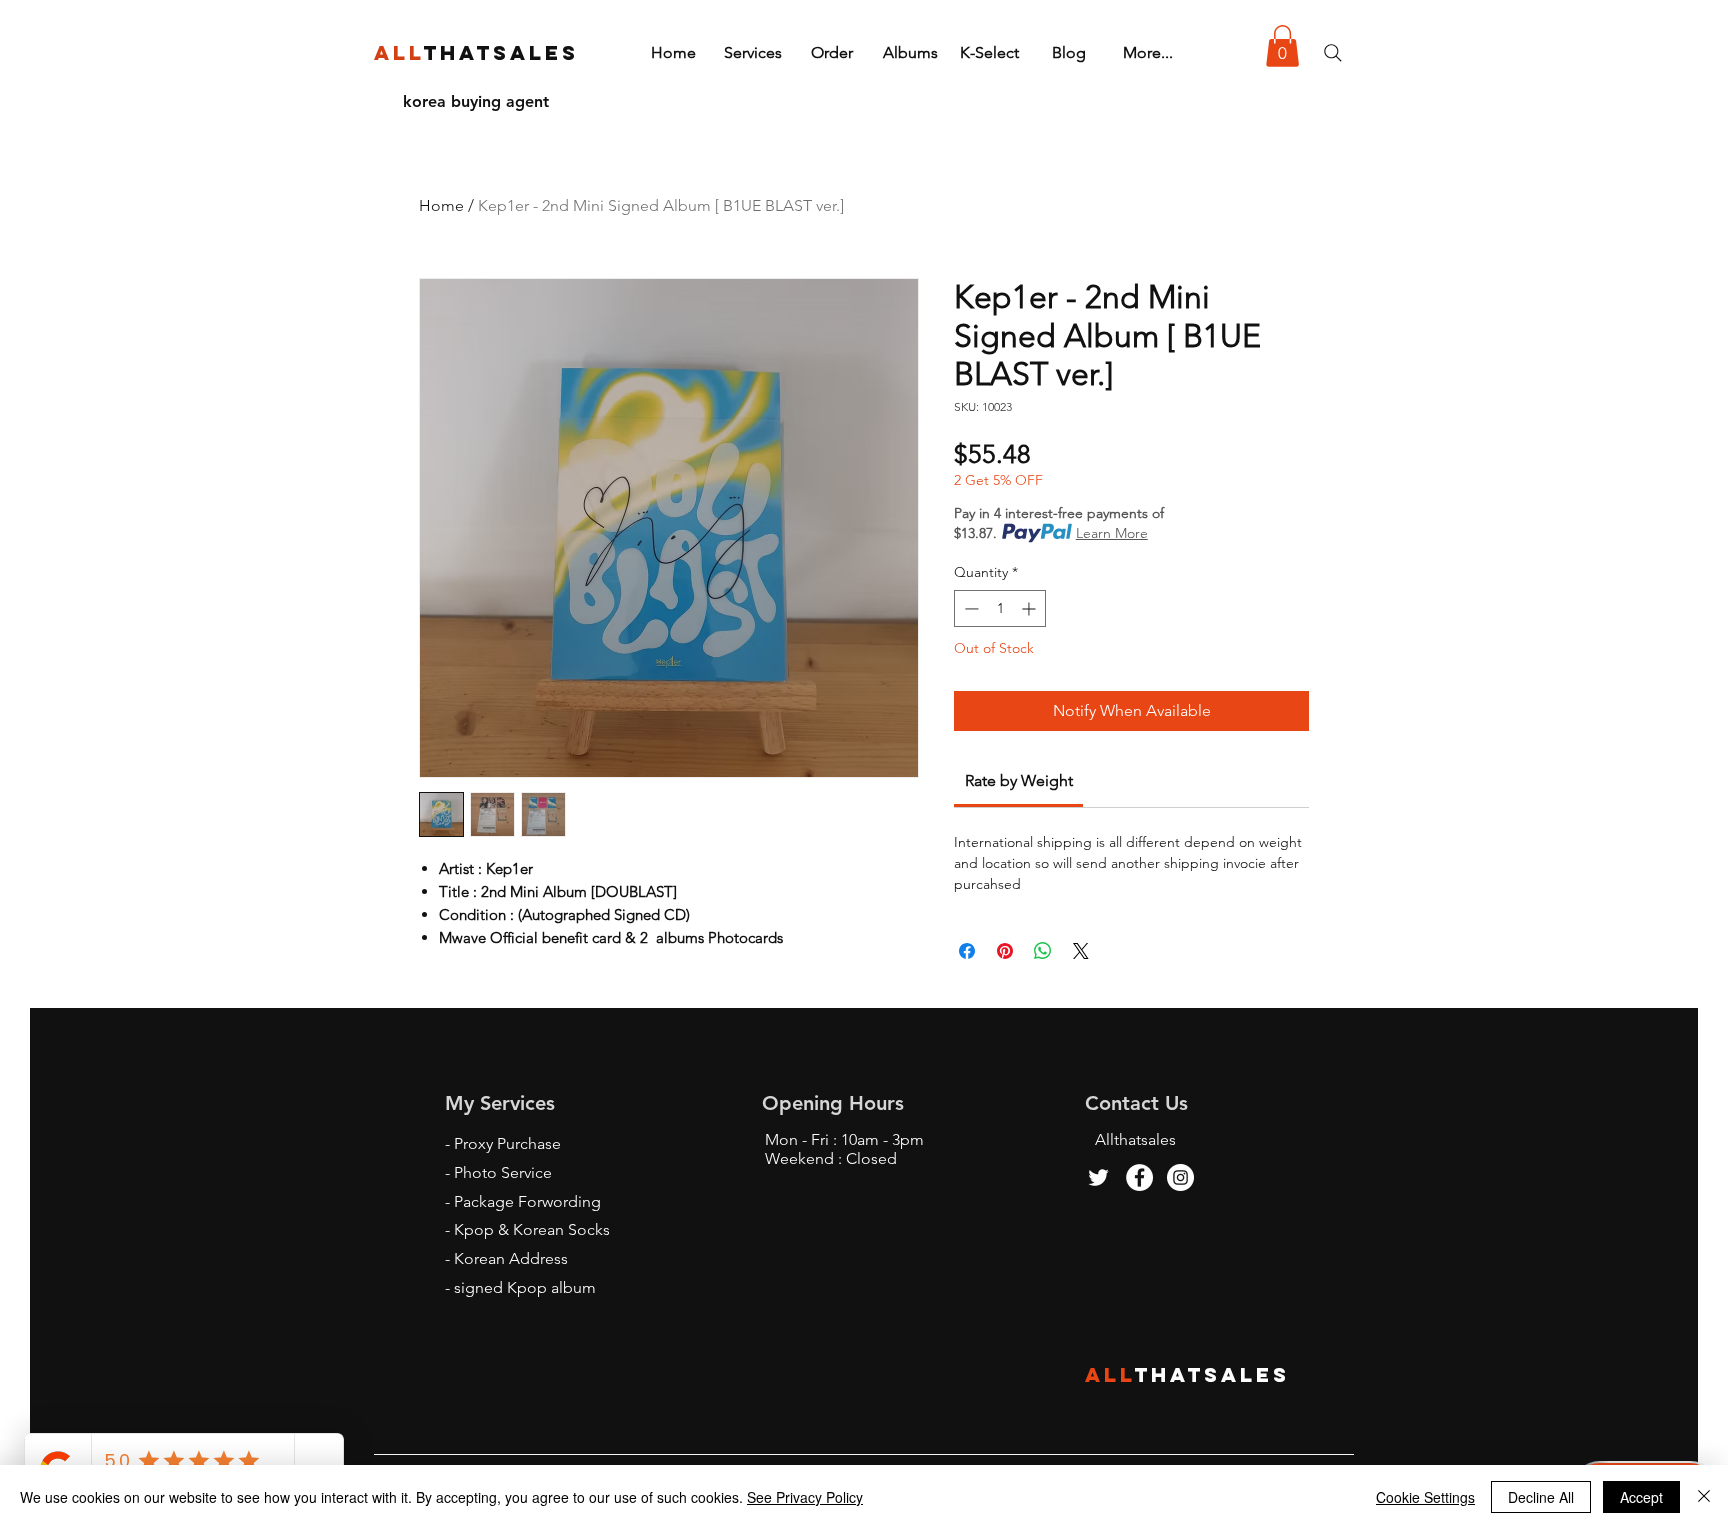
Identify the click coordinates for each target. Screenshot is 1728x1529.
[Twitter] (1098, 1177)
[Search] (1333, 53)
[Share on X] (1081, 951)
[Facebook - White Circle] (1139, 1177)
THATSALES (1212, 1374)
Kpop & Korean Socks (532, 1229)
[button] (1282, 46)
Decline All (1541, 1497)
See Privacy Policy (805, 1497)
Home (441, 205)
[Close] (1704, 1497)
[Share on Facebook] (967, 951)
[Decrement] (969, 608)
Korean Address (511, 1258)
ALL (1110, 1374)
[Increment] (1030, 608)
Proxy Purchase (507, 1143)
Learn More (1112, 533)
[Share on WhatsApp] (1043, 951)
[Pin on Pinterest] (1005, 951)
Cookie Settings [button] (1425, 1497)
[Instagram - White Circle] (1180, 1177)
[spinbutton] (1000, 608)
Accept (1641, 1497)
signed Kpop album (525, 1287)
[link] (1019, 780)
